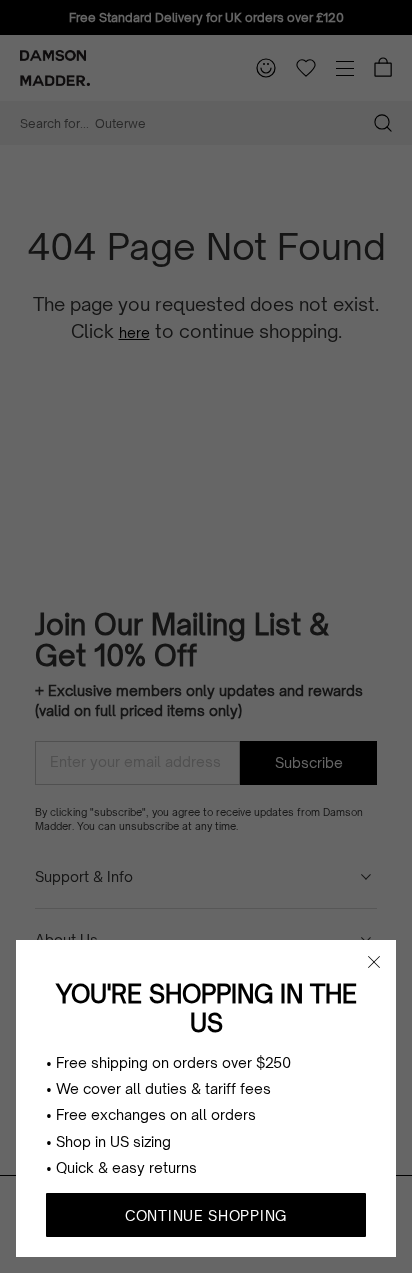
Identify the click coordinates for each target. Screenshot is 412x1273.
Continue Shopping (206, 1215)
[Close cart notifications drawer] (374, 962)
